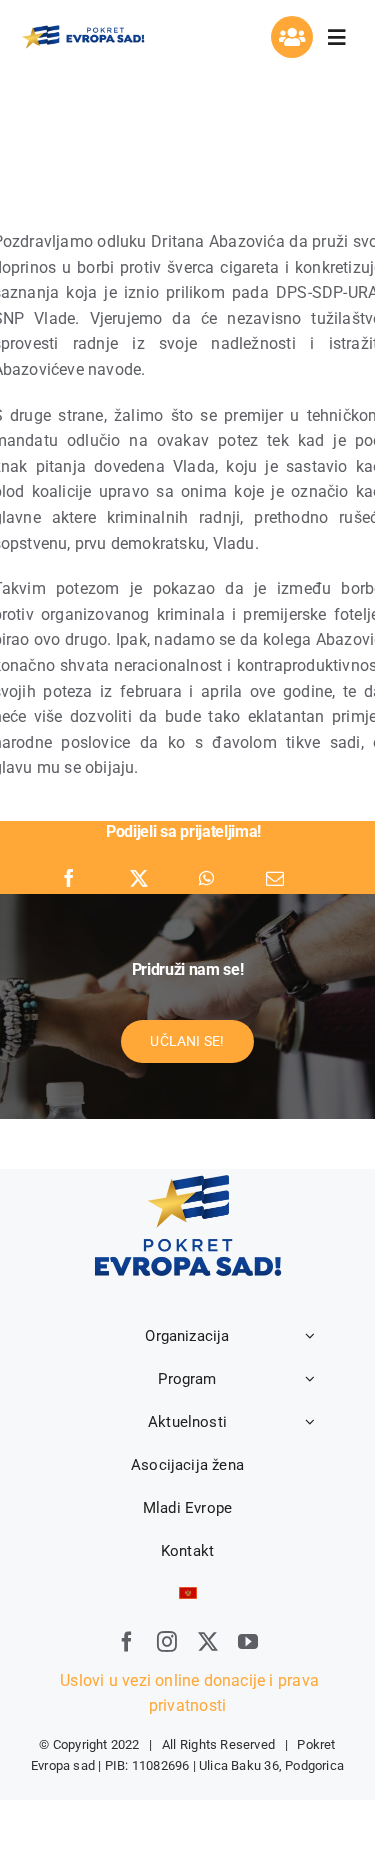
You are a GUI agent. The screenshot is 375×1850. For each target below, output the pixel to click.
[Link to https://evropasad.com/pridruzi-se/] (292, 37)
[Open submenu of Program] (310, 1379)
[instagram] (167, 1642)
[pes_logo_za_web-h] (83, 30)
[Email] (275, 879)
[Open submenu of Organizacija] (310, 1336)
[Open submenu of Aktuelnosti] (310, 1422)
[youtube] (248, 1642)
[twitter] (208, 1642)
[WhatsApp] (206, 879)
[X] (139, 879)
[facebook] (127, 1642)
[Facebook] (69, 879)
